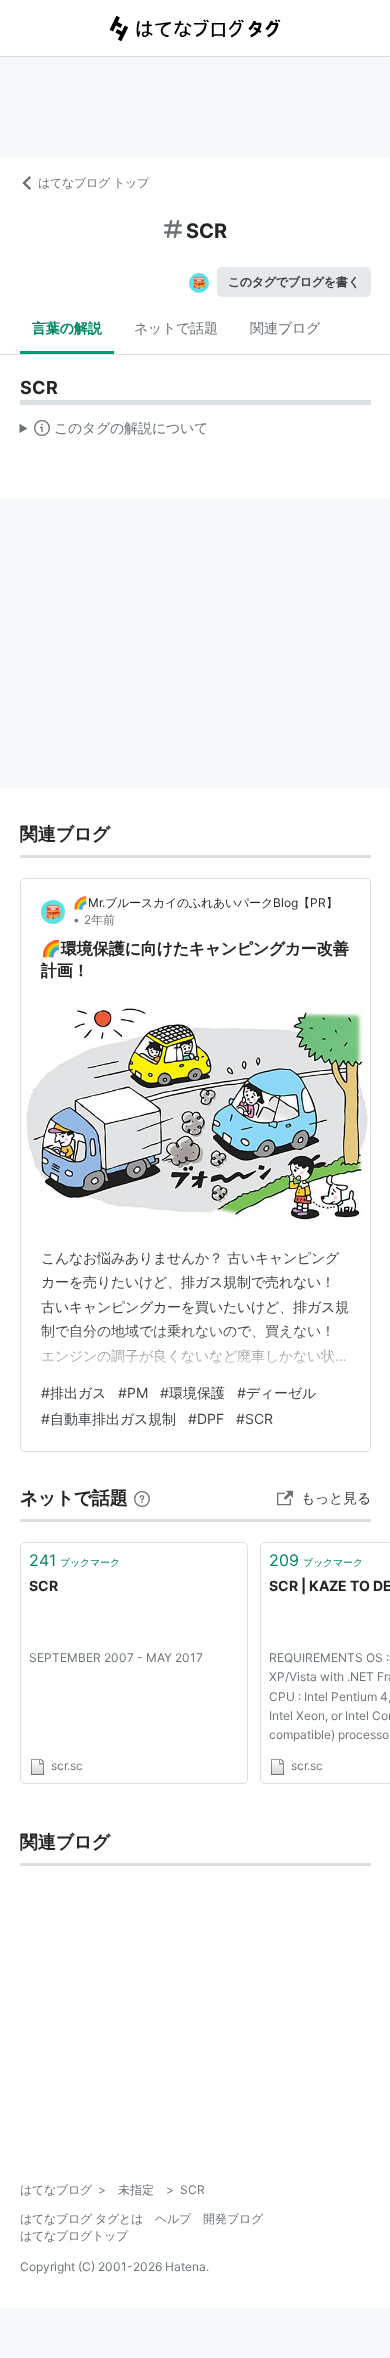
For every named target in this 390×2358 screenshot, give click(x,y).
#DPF (206, 1418)
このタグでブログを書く (294, 281)
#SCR (254, 1418)
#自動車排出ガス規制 (108, 1418)
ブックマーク (74, 1560)
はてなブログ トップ (93, 182)
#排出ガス (73, 1392)
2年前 (99, 919)
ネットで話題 (176, 327)
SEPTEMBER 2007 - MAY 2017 (116, 1657)
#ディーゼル (276, 1392)
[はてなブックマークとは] (142, 1497)
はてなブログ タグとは (81, 2218)
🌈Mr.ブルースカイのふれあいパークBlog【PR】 (205, 902)
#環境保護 (192, 1392)
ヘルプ (173, 2218)
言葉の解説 (67, 327)
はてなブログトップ (74, 2235)
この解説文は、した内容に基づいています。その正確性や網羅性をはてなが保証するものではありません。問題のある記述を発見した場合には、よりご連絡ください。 (114, 432)
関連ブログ (285, 327)
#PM (133, 1392)
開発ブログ (233, 2218)
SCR (43, 1585)
